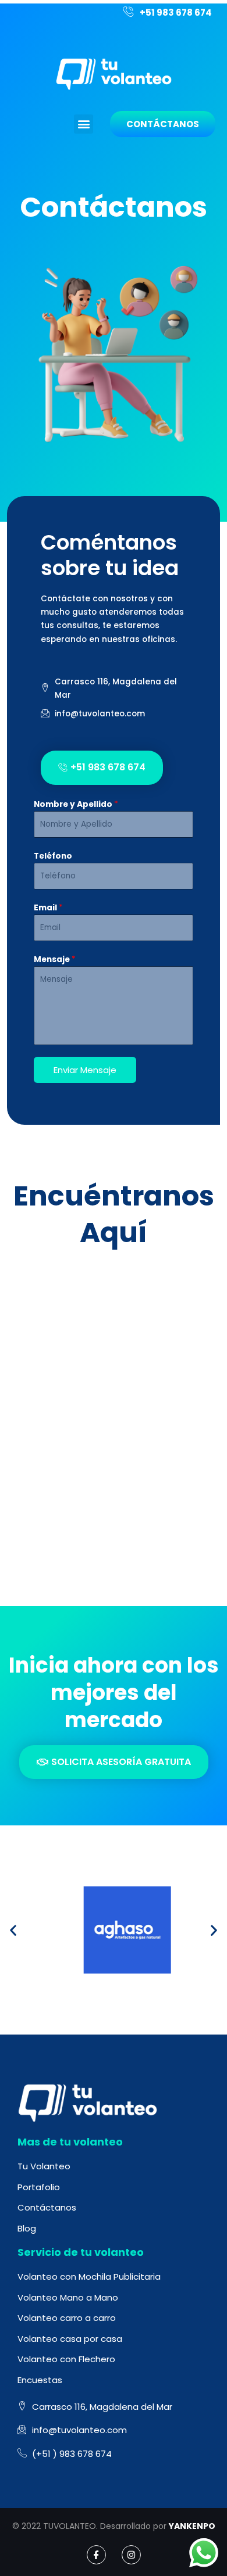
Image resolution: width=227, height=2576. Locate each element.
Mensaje (55, 959)
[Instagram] (131, 2555)
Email (48, 908)
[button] (84, 124)
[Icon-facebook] (96, 2555)
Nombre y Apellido (76, 804)
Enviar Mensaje (85, 1070)
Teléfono (53, 856)
